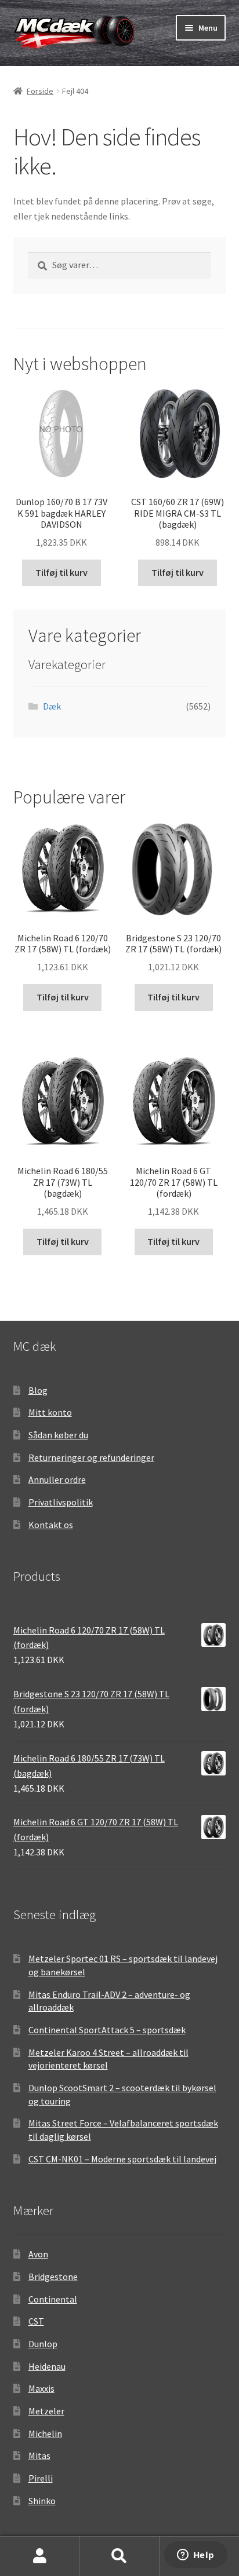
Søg (119, 2556)
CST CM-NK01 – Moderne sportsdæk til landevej (122, 2159)
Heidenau (47, 2366)
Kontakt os (51, 1525)
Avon (38, 2254)
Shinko (42, 2501)
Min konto (40, 2556)
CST (36, 2321)
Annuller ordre (57, 1479)
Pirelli (41, 2478)
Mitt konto (50, 1412)
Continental (53, 2299)
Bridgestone (53, 2277)
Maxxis (41, 2388)
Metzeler (46, 2411)
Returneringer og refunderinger (91, 1457)
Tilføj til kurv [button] (61, 572)
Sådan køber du (58, 1435)
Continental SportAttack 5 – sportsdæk (107, 2030)
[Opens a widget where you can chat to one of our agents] (195, 2556)
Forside (40, 91)
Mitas (39, 2456)
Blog (38, 1390)
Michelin (45, 2434)
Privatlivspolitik (61, 1502)
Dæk (52, 706)
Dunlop (43, 2344)
